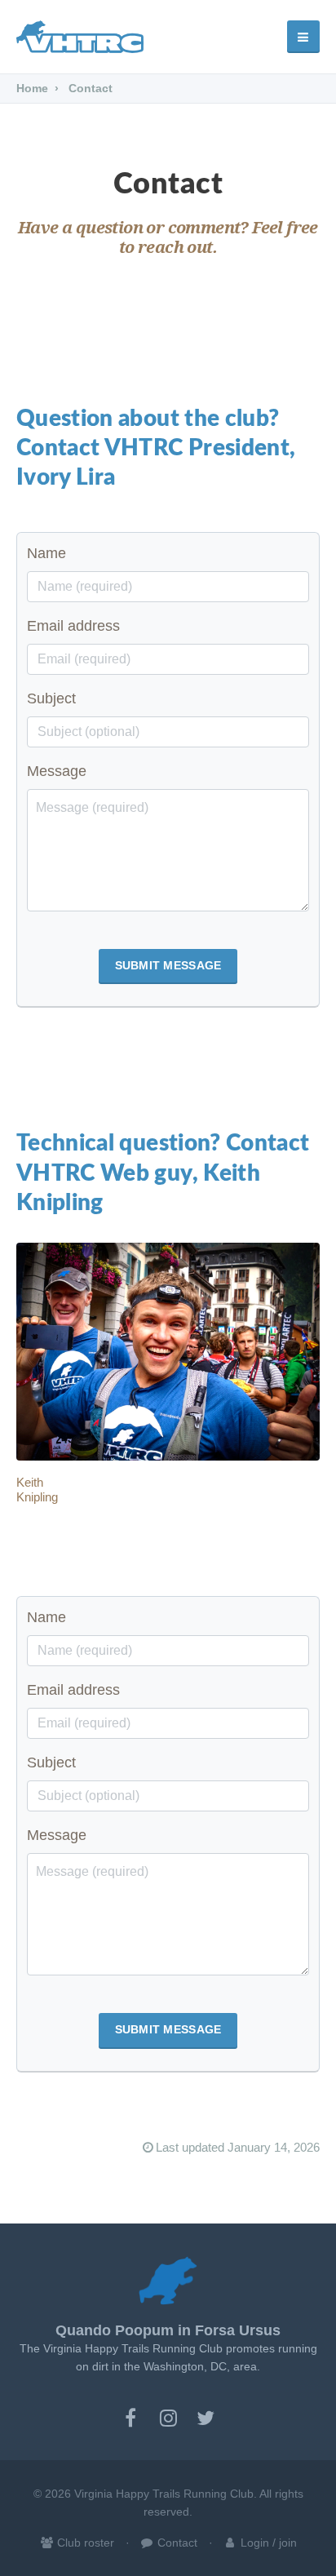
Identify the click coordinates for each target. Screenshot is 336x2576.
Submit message (168, 965)
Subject (51, 698)
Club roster (84, 2543)
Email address (73, 626)
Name (46, 553)
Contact (176, 2543)
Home (32, 88)
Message (57, 771)
